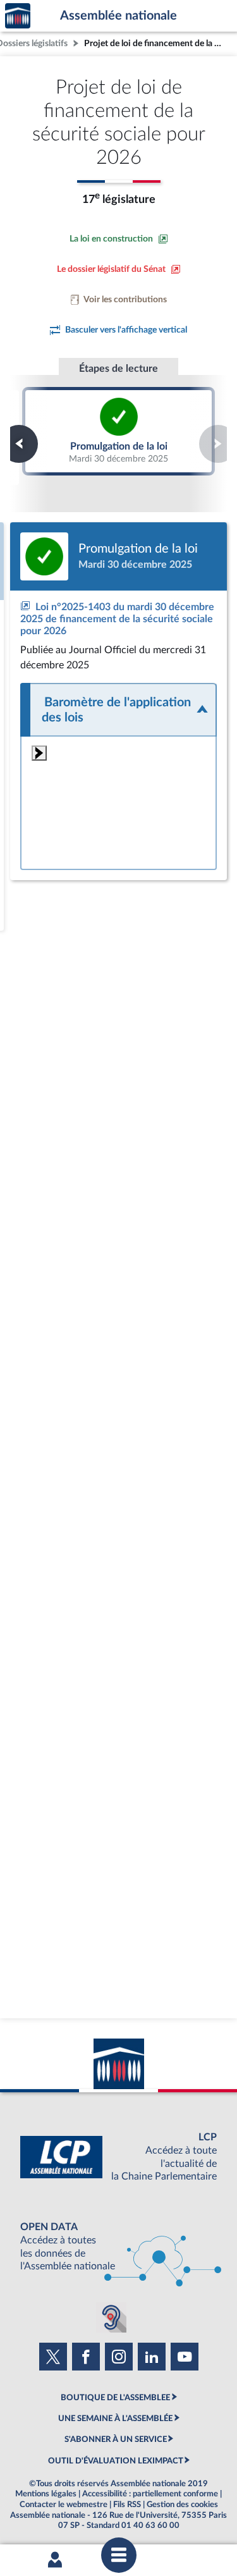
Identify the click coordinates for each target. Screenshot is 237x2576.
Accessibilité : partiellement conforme (150, 2494)
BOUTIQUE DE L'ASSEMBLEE (115, 2398)
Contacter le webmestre (64, 2505)
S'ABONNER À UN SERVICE (116, 2439)
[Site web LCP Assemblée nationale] (118, 2157)
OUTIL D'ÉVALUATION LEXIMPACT (116, 2461)
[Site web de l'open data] (118, 2247)
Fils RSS (127, 2505)
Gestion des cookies (182, 2505)
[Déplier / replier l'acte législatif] (118, 710)
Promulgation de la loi (118, 431)
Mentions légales (46, 2494)
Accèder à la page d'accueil (18, 16)
